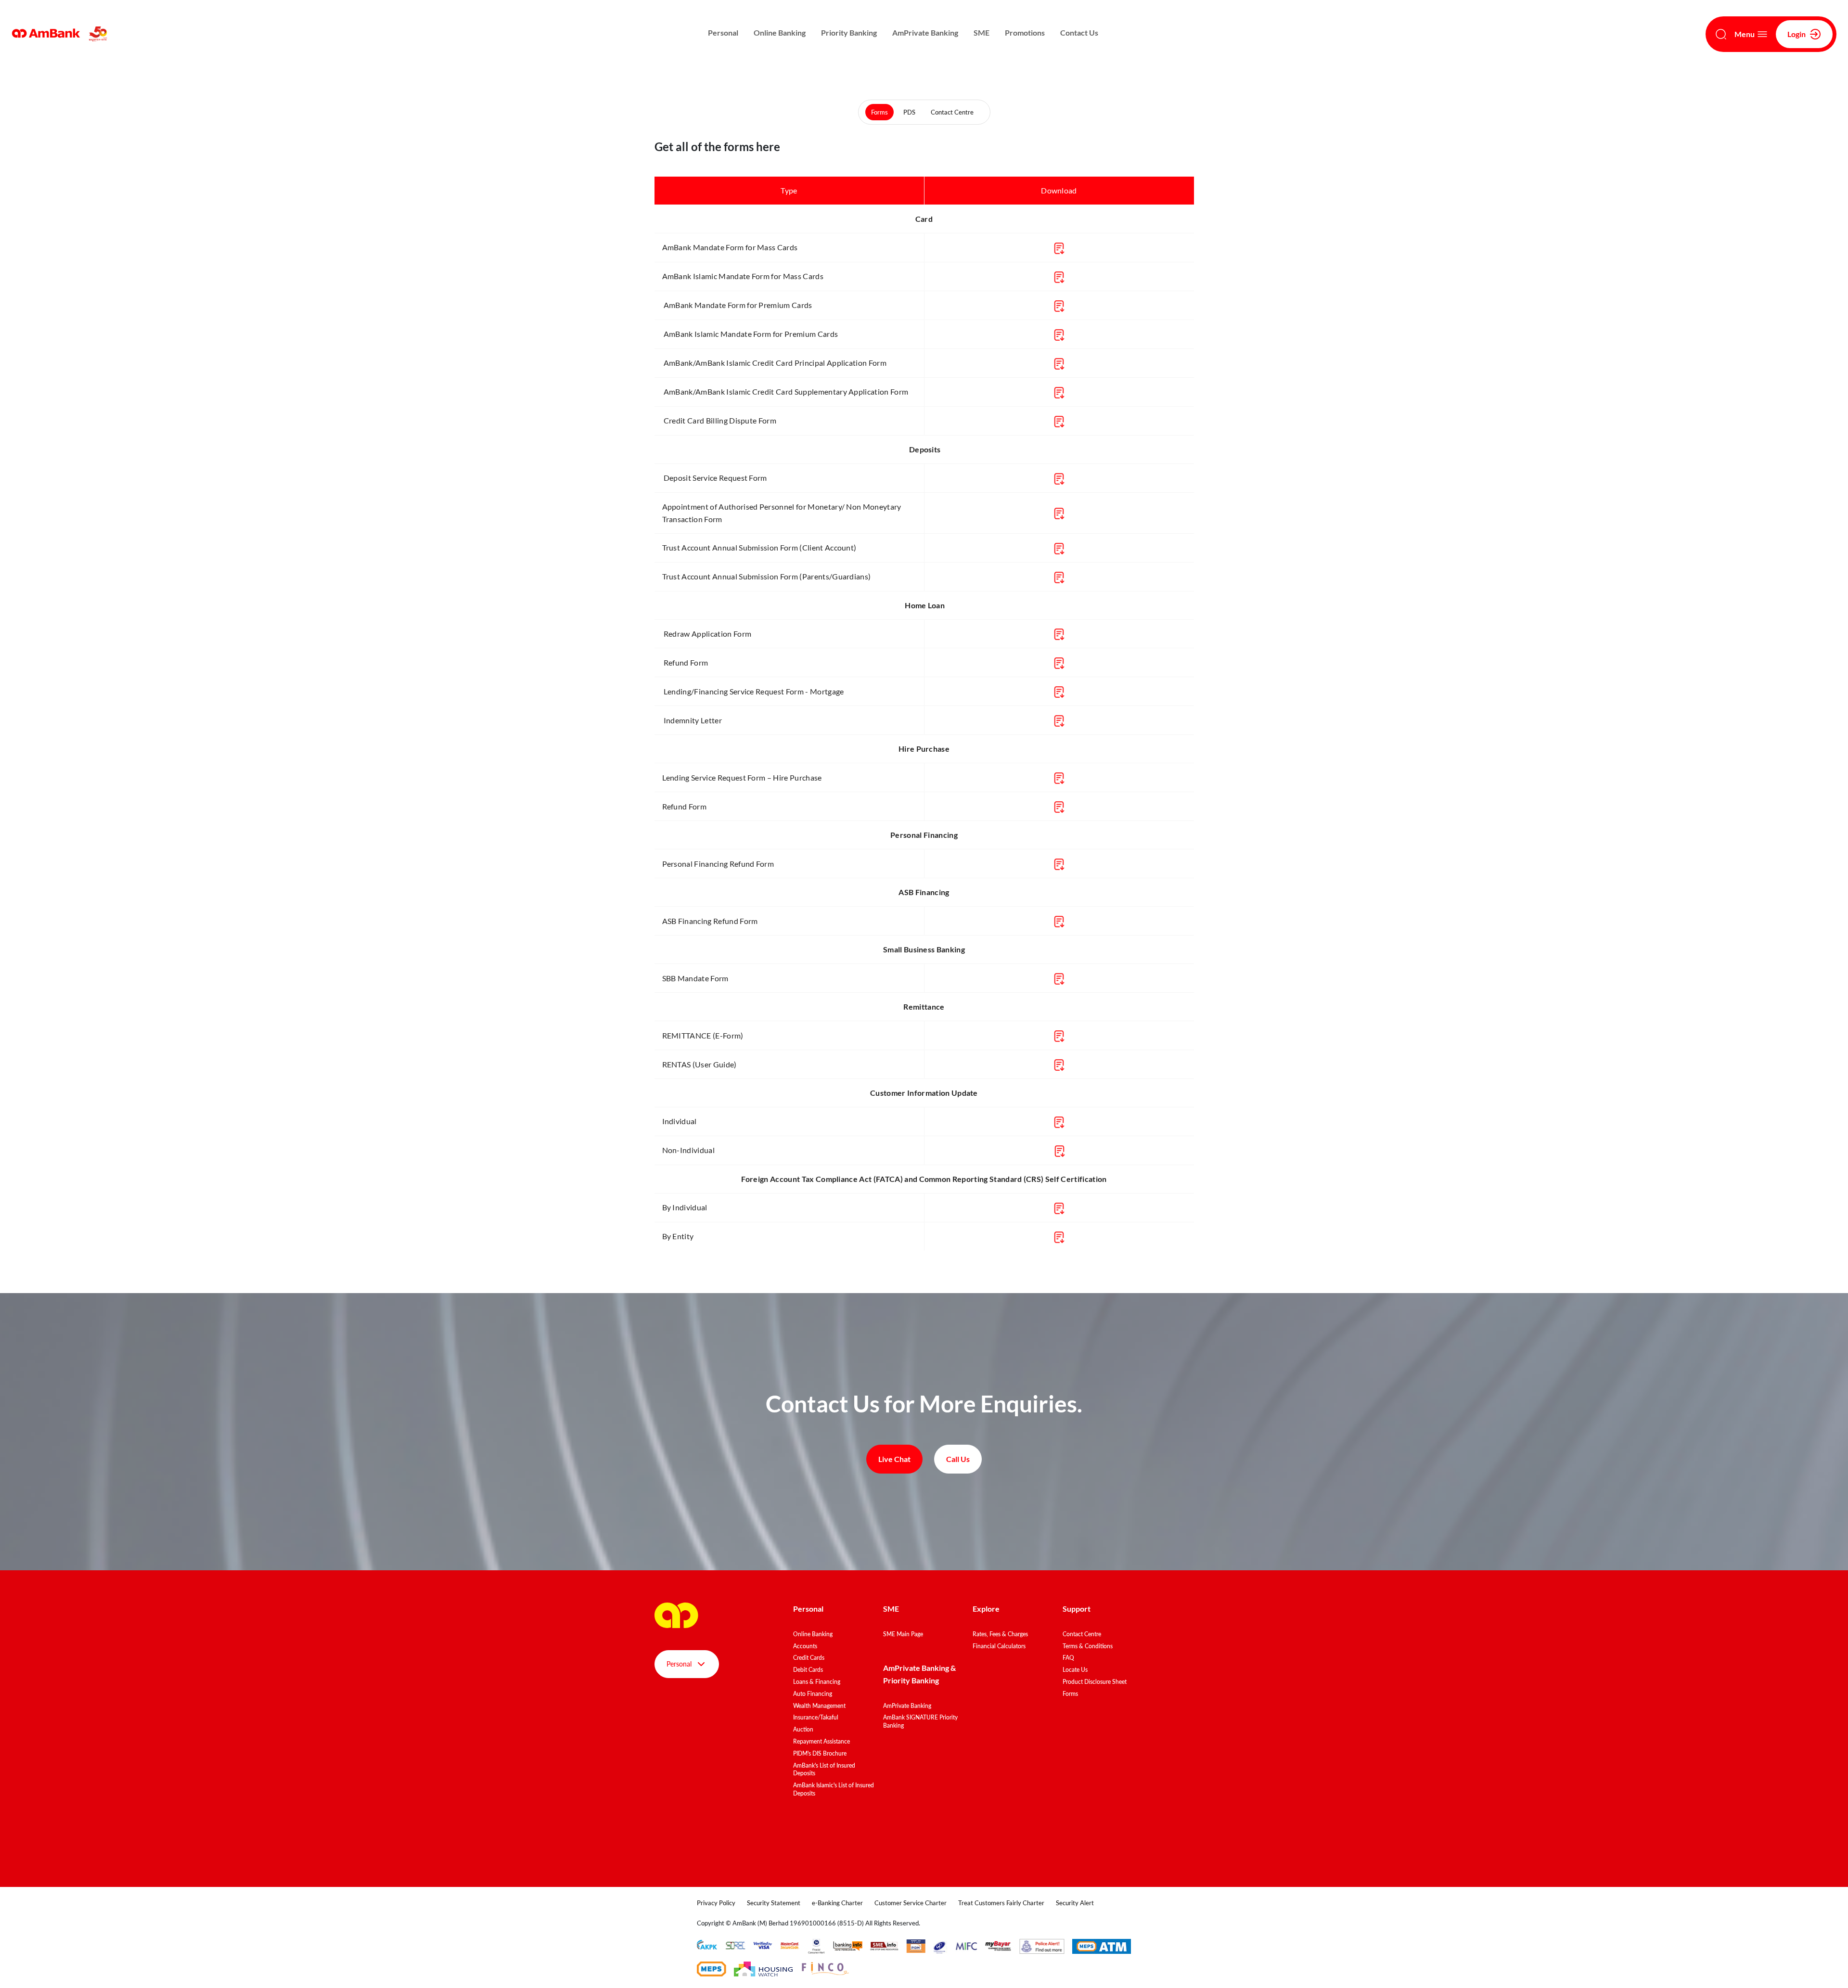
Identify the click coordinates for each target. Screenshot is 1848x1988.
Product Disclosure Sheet (1095, 1682)
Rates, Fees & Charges (1000, 1634)
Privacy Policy (716, 1903)
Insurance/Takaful (816, 1717)
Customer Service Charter (911, 1903)
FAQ (1068, 1658)
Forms (879, 112)
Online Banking (780, 32)
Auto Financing (813, 1694)
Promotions (1025, 32)
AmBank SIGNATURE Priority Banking (920, 1721)
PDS (909, 112)
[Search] (1721, 34)
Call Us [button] (958, 1459)
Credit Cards (809, 1658)
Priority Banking (849, 32)
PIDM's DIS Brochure (820, 1753)
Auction (803, 1729)
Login (1797, 34)
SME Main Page (903, 1634)
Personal (723, 32)
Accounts (805, 1646)
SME (982, 32)
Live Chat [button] (894, 1459)
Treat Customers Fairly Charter (1001, 1903)
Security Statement (774, 1903)
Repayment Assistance (821, 1741)
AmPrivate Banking (925, 32)
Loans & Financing (817, 1682)
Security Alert (1075, 1903)
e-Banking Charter (837, 1903)
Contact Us (1079, 32)
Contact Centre (952, 112)
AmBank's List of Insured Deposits (824, 1770)
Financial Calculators (999, 1646)
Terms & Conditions (1088, 1646)
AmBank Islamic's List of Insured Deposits (834, 1789)
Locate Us (1075, 1670)
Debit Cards (808, 1670)
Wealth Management (819, 1706)
